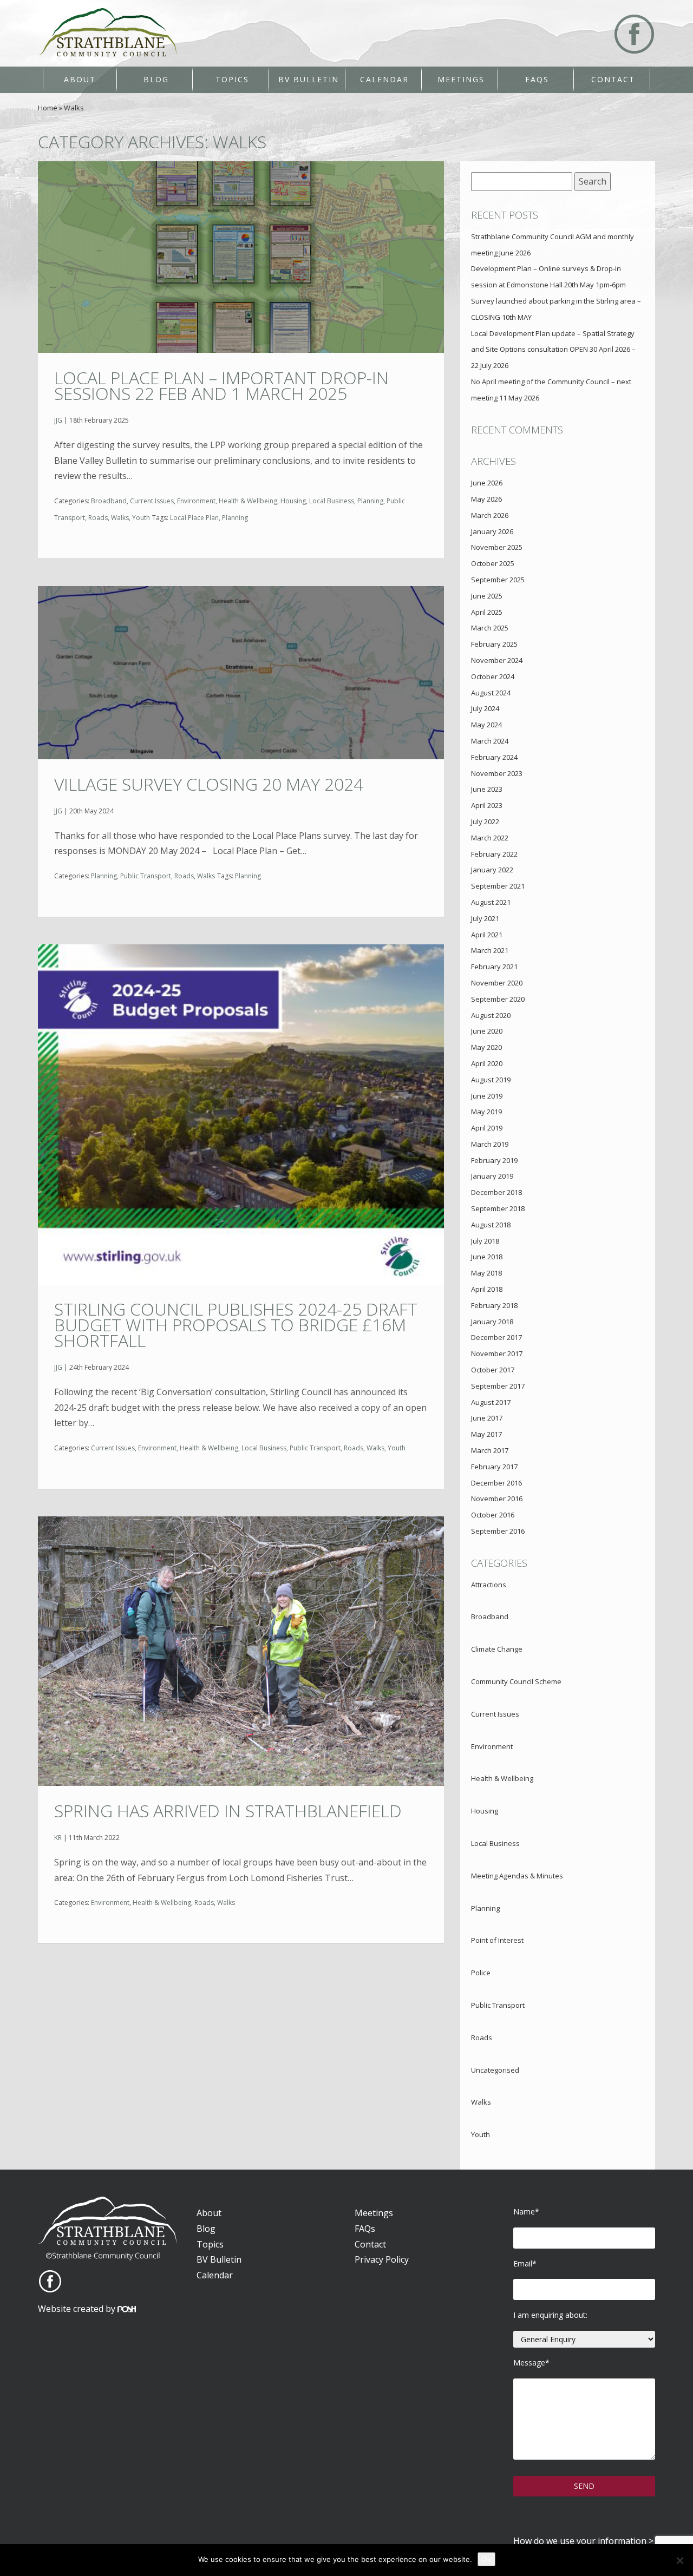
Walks (120, 518)
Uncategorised (495, 2070)
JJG (58, 420)
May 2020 (486, 1047)
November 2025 (497, 547)
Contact (613, 79)
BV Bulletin (309, 79)
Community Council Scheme (516, 1681)
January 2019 (492, 1176)
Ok (486, 2559)
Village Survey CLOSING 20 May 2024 (209, 784)
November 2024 (497, 660)
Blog (156, 79)
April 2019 (487, 1128)
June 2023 (487, 789)
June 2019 (487, 1096)
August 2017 (491, 1402)
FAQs (537, 79)
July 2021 (485, 918)
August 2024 (491, 693)
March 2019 (490, 1144)
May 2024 (486, 725)
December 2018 (496, 1192)
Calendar (384, 79)
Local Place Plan (194, 518)
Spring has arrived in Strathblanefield (228, 1811)
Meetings (461, 79)
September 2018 (498, 1208)
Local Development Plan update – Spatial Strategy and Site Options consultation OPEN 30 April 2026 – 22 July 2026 (553, 350)
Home (48, 108)
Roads (98, 518)
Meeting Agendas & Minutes (517, 1876)
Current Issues (152, 501)
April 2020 (487, 1063)
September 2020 (498, 999)
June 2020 (487, 1031)
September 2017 (498, 1386)
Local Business (332, 501)
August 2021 (491, 902)
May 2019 (486, 1112)
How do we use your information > (583, 2541)
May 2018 (486, 1273)
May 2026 (486, 499)
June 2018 (487, 1257)
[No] (679, 2560)
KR (58, 1838)
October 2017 (493, 1370)
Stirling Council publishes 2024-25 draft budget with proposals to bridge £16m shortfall (236, 1325)
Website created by (78, 2309)
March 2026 (490, 515)
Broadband (109, 501)
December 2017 (496, 1337)
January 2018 (492, 1322)
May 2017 (486, 1434)
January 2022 (492, 870)
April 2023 (487, 805)
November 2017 (497, 1353)
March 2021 (490, 950)
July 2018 (485, 1241)
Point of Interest (497, 1940)
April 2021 (487, 935)
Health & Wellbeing (248, 501)
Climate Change (497, 1649)
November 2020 (497, 983)
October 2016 (493, 1515)
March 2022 (490, 838)
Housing (293, 501)
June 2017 (487, 1418)
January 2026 (492, 531)
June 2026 (487, 483)
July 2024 (485, 708)
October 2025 (493, 563)
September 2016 (498, 1531)
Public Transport (146, 876)
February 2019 (494, 1160)
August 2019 (491, 1080)
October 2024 (493, 676)
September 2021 (498, 886)
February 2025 (494, 644)
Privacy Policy (382, 2259)
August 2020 (491, 1015)
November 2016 (497, 1499)
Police (481, 1973)
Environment (196, 501)
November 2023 (497, 773)
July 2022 (485, 822)
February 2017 (494, 1467)
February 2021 (494, 967)
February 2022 (494, 854)
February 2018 (494, 1305)
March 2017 (490, 1450)
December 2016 (496, 1483)
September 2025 (498, 580)
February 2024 (494, 757)
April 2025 (487, 612)
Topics (232, 79)
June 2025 (487, 596)
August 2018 (491, 1225)
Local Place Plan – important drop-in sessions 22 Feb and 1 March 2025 (221, 385)
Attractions (489, 1585)
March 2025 (490, 628)
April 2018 (487, 1289)
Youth (141, 518)
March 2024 (490, 741)
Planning (370, 501)
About (80, 79)
